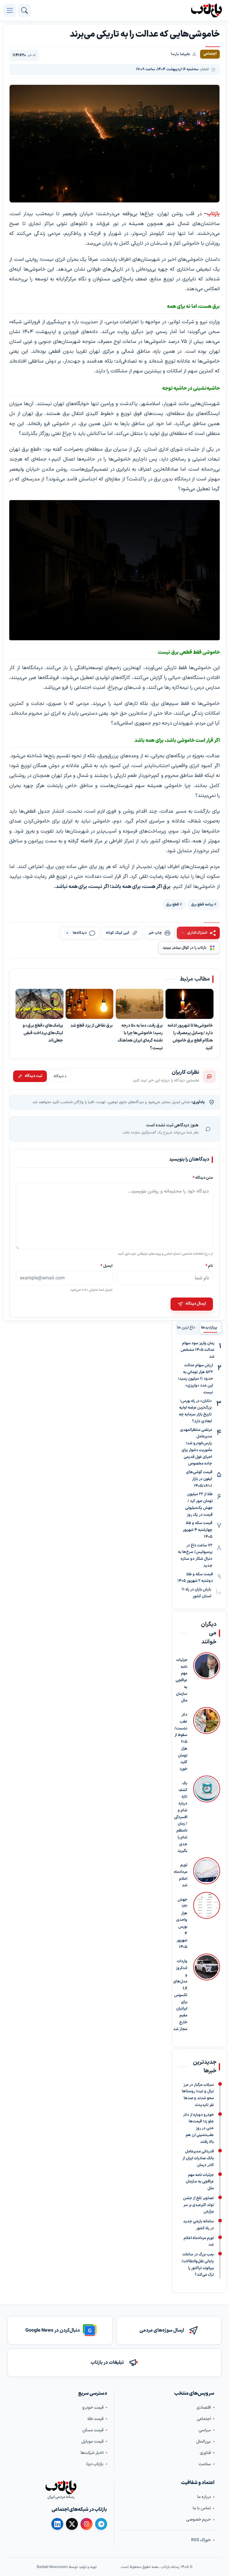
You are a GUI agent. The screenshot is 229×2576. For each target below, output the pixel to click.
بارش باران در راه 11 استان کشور (196, 1593)
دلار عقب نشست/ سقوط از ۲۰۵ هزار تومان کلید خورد (181, 1742)
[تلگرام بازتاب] (101, 2524)
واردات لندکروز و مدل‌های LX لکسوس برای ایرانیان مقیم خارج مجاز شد (180, 1995)
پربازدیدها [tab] (209, 1328)
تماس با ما (202, 2508)
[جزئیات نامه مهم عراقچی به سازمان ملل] (207, 1678)
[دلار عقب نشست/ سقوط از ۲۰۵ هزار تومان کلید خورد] (207, 1740)
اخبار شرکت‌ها (92, 2453)
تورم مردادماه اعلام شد (181, 1875)
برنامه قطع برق (202, 904)
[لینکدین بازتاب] (57, 2524)
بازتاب (213, 214)
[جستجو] (24, 10)
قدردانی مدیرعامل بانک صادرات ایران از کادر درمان (198, 2158)
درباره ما (204, 2497)
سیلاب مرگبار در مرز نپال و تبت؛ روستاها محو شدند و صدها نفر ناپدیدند (198, 2095)
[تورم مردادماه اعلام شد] (207, 1873)
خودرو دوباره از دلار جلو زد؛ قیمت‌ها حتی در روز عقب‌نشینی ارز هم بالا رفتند (198, 2128)
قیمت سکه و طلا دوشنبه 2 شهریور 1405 (195, 1578)
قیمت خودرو (93, 2408)
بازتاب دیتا (95, 2464)
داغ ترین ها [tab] (186, 1328)
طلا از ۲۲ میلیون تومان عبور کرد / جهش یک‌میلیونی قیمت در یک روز (199, 1504)
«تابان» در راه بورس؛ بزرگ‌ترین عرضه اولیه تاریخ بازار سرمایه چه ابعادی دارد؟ (195, 1411)
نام (209, 1266)
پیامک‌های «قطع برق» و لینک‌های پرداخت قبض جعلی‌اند (43, 1033)
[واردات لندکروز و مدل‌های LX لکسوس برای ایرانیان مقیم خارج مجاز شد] (207, 1993)
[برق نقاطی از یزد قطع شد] (90, 1004)
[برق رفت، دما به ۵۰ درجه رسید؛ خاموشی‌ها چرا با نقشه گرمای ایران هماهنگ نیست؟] (140, 1004)
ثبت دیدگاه (34, 1076)
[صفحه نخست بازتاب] (61, 2487)
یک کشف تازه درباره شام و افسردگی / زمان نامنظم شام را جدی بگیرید (181, 1817)
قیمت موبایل (92, 2442)
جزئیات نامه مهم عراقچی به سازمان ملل (181, 1680)
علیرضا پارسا (181, 54)
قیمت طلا (95, 2419)
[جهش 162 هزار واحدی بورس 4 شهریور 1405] (207, 1921)
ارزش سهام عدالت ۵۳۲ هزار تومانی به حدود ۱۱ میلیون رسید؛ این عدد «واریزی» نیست (195, 1379)
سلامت (205, 2464)
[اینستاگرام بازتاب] (86, 2524)
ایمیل (106, 1266)
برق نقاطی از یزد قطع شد (92, 1025)
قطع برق (172, 904)
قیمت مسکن (93, 2430)
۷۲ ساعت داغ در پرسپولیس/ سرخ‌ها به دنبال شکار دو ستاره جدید (195, 1556)
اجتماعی (204, 2419)
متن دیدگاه (203, 1178)
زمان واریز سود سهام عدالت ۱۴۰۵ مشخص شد (198, 1350)
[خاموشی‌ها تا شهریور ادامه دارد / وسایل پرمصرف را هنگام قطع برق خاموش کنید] (189, 1004)
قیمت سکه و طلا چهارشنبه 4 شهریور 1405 (198, 1530)
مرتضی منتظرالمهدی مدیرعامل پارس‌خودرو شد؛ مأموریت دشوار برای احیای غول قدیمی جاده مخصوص (196, 1447)
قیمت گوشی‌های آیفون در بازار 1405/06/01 (199, 1479)
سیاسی (205, 2430)
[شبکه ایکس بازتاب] (72, 2524)
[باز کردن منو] (10, 10)
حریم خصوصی (198, 2520)
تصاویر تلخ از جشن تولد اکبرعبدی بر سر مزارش (198, 2205)
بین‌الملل (204, 2442)
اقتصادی (204, 2408)
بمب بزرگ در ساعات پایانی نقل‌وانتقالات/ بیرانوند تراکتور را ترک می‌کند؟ (198, 2265)
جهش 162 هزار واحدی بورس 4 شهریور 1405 (182, 1923)
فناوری (205, 2453)
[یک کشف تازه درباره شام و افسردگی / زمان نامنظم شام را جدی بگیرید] (207, 1815)
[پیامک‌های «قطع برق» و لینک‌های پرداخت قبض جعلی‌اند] (40, 1004)
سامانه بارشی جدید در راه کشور (198, 2225)
